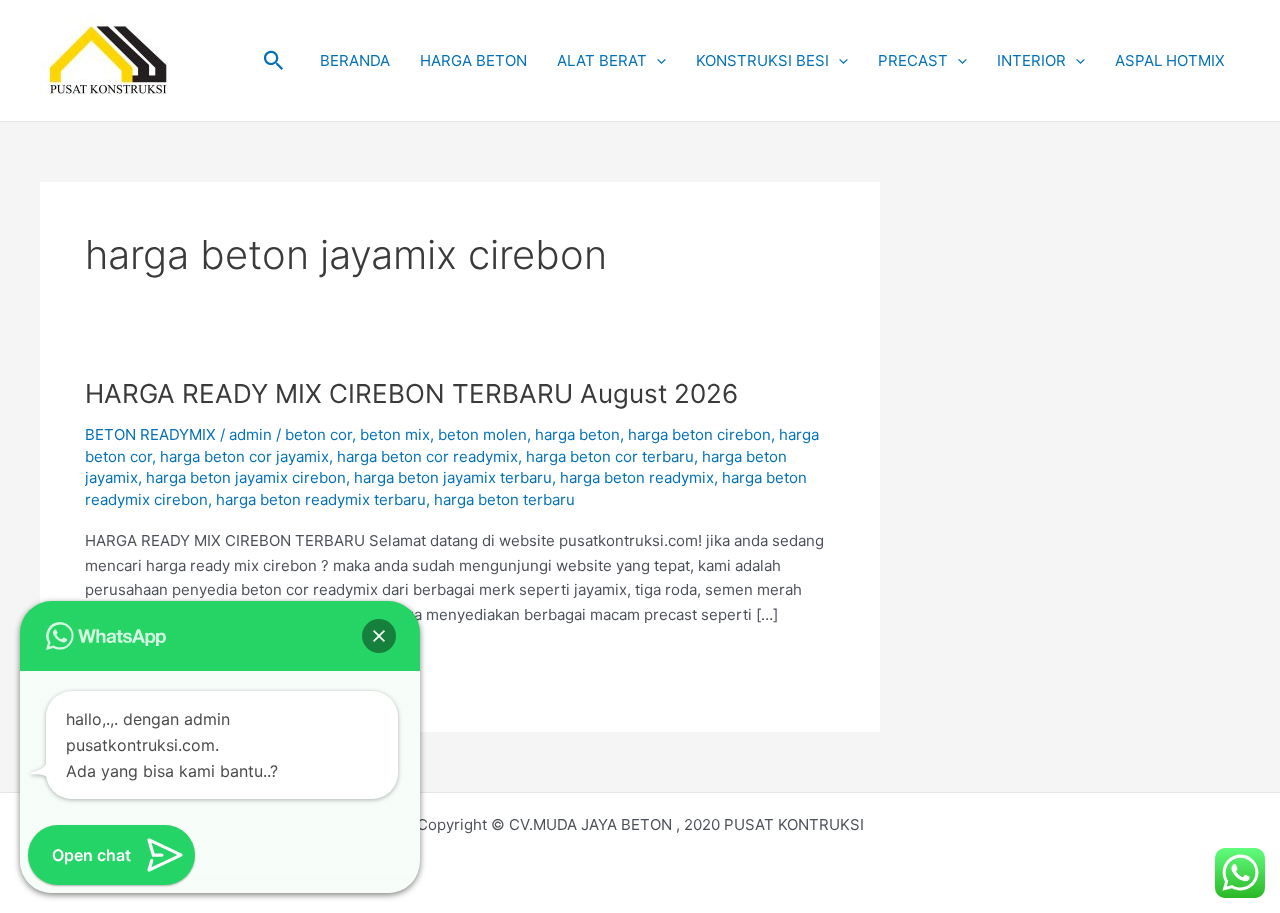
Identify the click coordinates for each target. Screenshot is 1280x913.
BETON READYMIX (150, 434)
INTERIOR (1031, 60)
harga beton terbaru (504, 499)
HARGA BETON (473, 60)
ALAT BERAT (602, 60)
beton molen (482, 434)
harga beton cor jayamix (244, 456)
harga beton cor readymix (427, 456)
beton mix (395, 434)
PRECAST (913, 60)
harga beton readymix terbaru (321, 499)
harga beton (577, 434)
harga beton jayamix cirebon (246, 477)
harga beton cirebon (699, 434)
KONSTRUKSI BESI (762, 60)
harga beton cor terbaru (610, 456)
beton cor (318, 434)
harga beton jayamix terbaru (453, 477)
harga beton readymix (637, 477)
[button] (274, 61)
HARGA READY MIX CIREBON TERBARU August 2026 (411, 393)
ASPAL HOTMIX (1170, 60)
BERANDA (355, 60)
